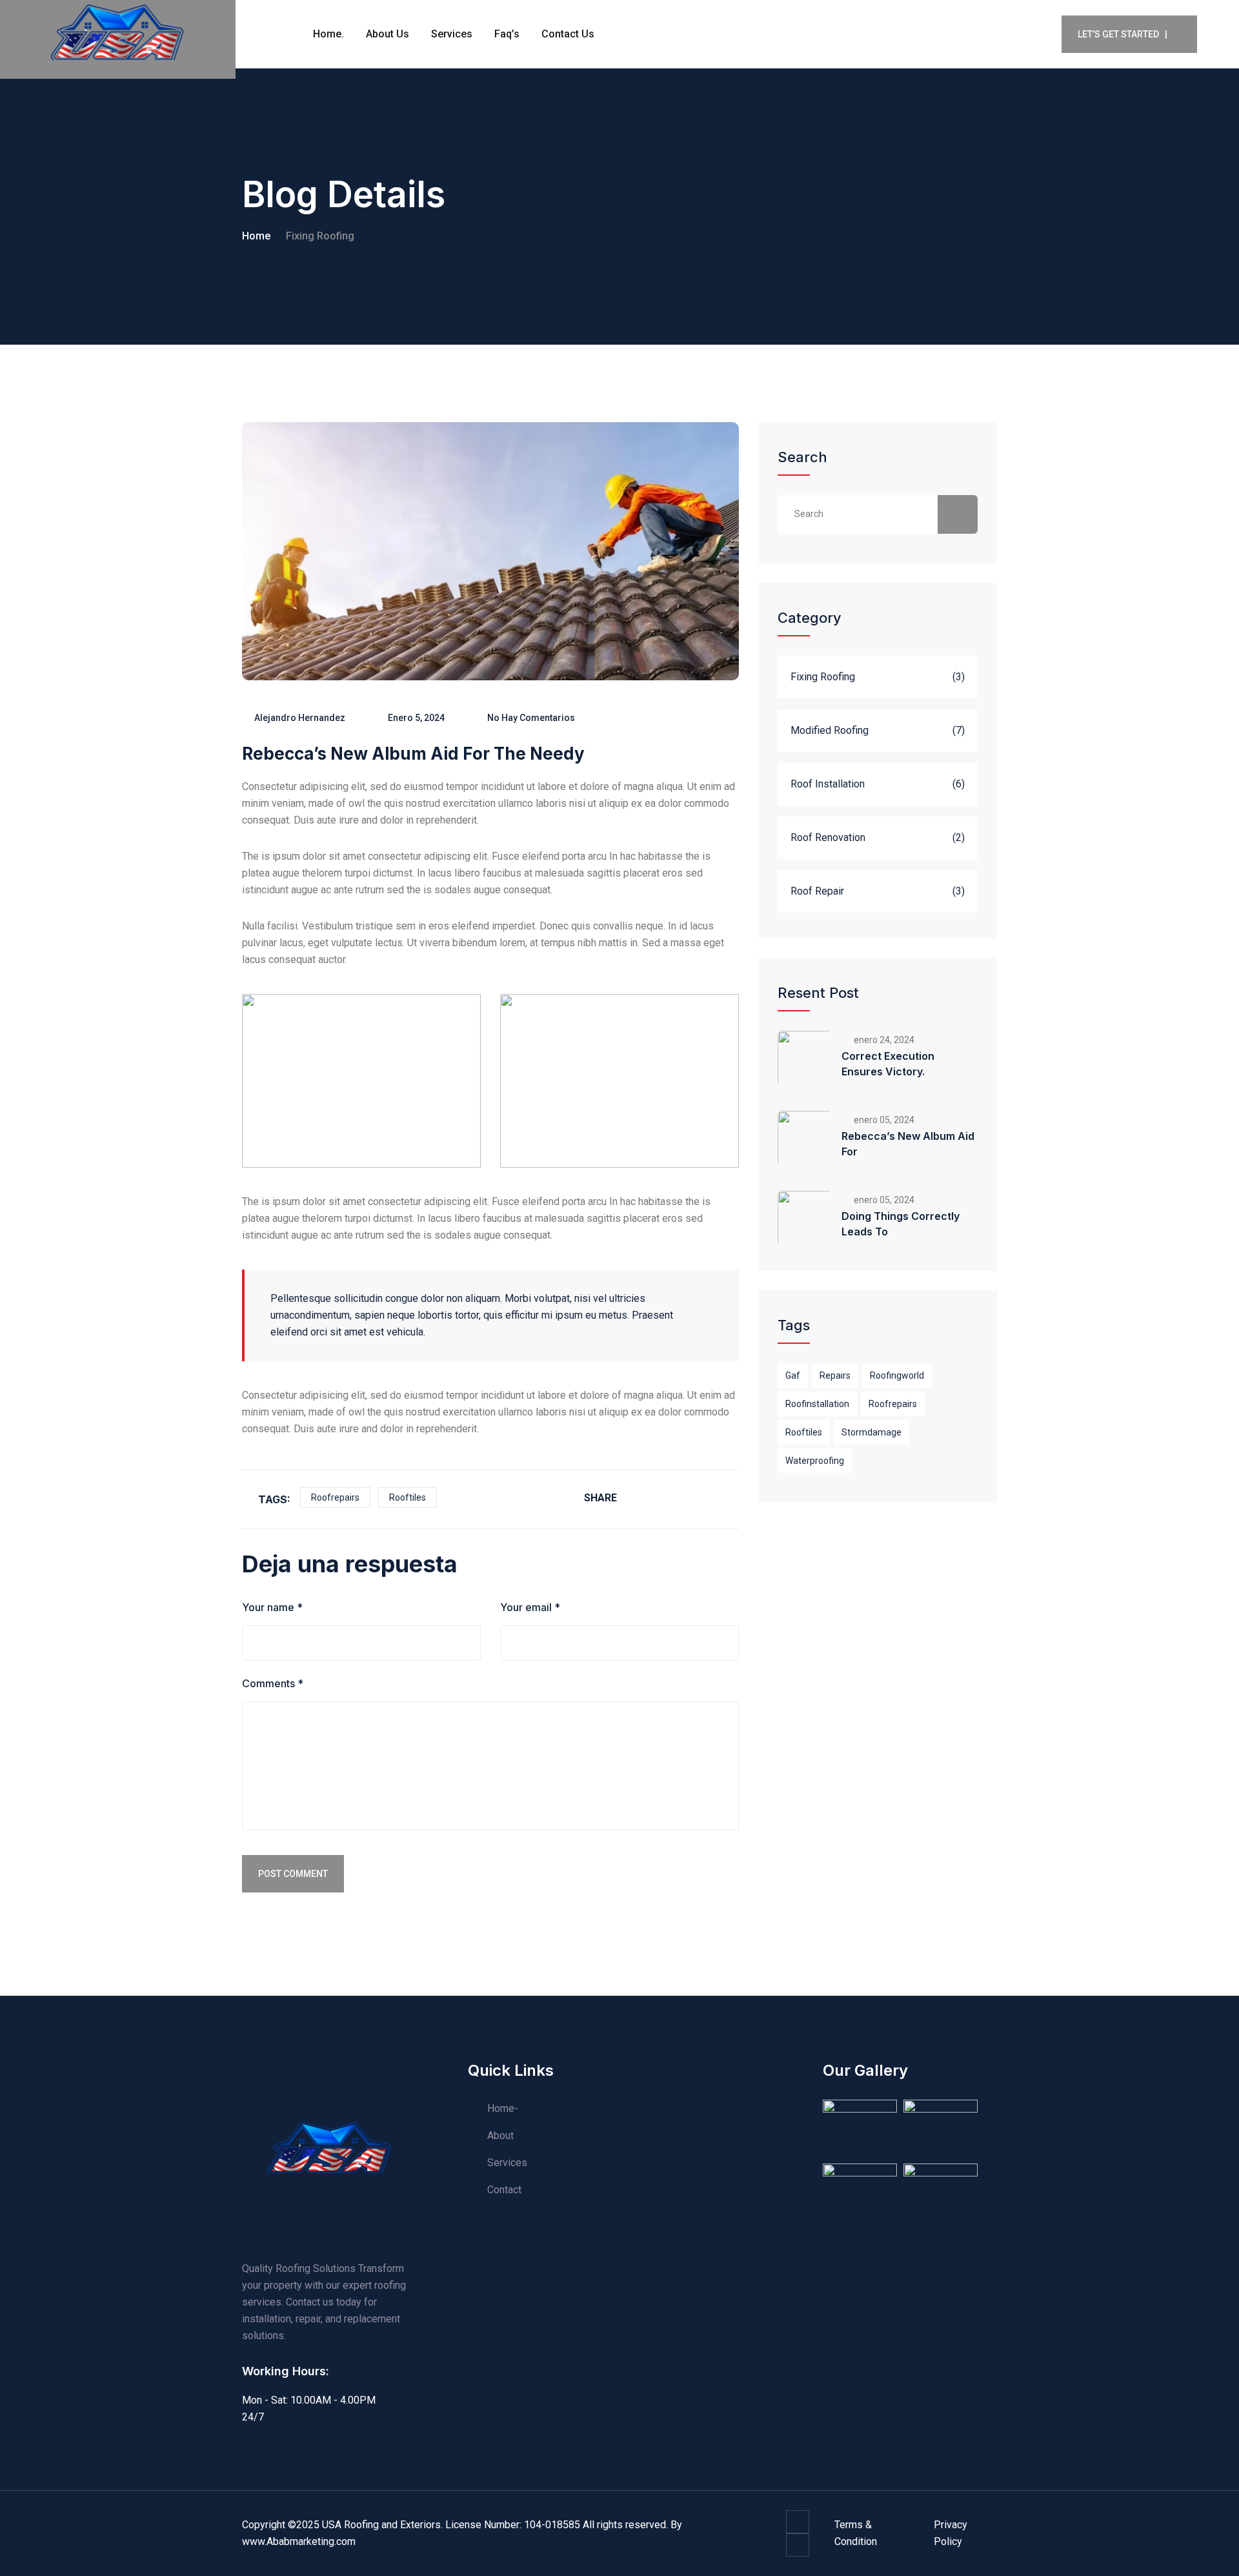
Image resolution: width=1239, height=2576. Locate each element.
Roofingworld (897, 1375)
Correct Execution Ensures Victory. (888, 1064)
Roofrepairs (335, 1497)
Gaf (793, 1375)
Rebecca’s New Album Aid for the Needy (413, 754)
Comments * (273, 1683)
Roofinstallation (817, 1404)
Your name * (272, 1607)
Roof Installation (828, 784)
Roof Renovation (828, 837)
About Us (388, 34)
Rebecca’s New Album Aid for (908, 1144)
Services (452, 34)
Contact (504, 2190)
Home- (503, 2108)
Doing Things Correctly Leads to (901, 1224)
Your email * (530, 1607)
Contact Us (568, 34)
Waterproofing (815, 1461)
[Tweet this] (677, 1498)
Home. (328, 34)
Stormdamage (871, 1432)
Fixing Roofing (320, 236)
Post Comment (293, 1874)
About (500, 2135)
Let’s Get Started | (1123, 34)
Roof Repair (817, 891)
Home (256, 236)
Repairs (835, 1375)
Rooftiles (408, 1497)
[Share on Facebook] (643, 1498)
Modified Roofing (830, 730)
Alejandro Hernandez (300, 718)
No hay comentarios (531, 718)
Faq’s (507, 34)
